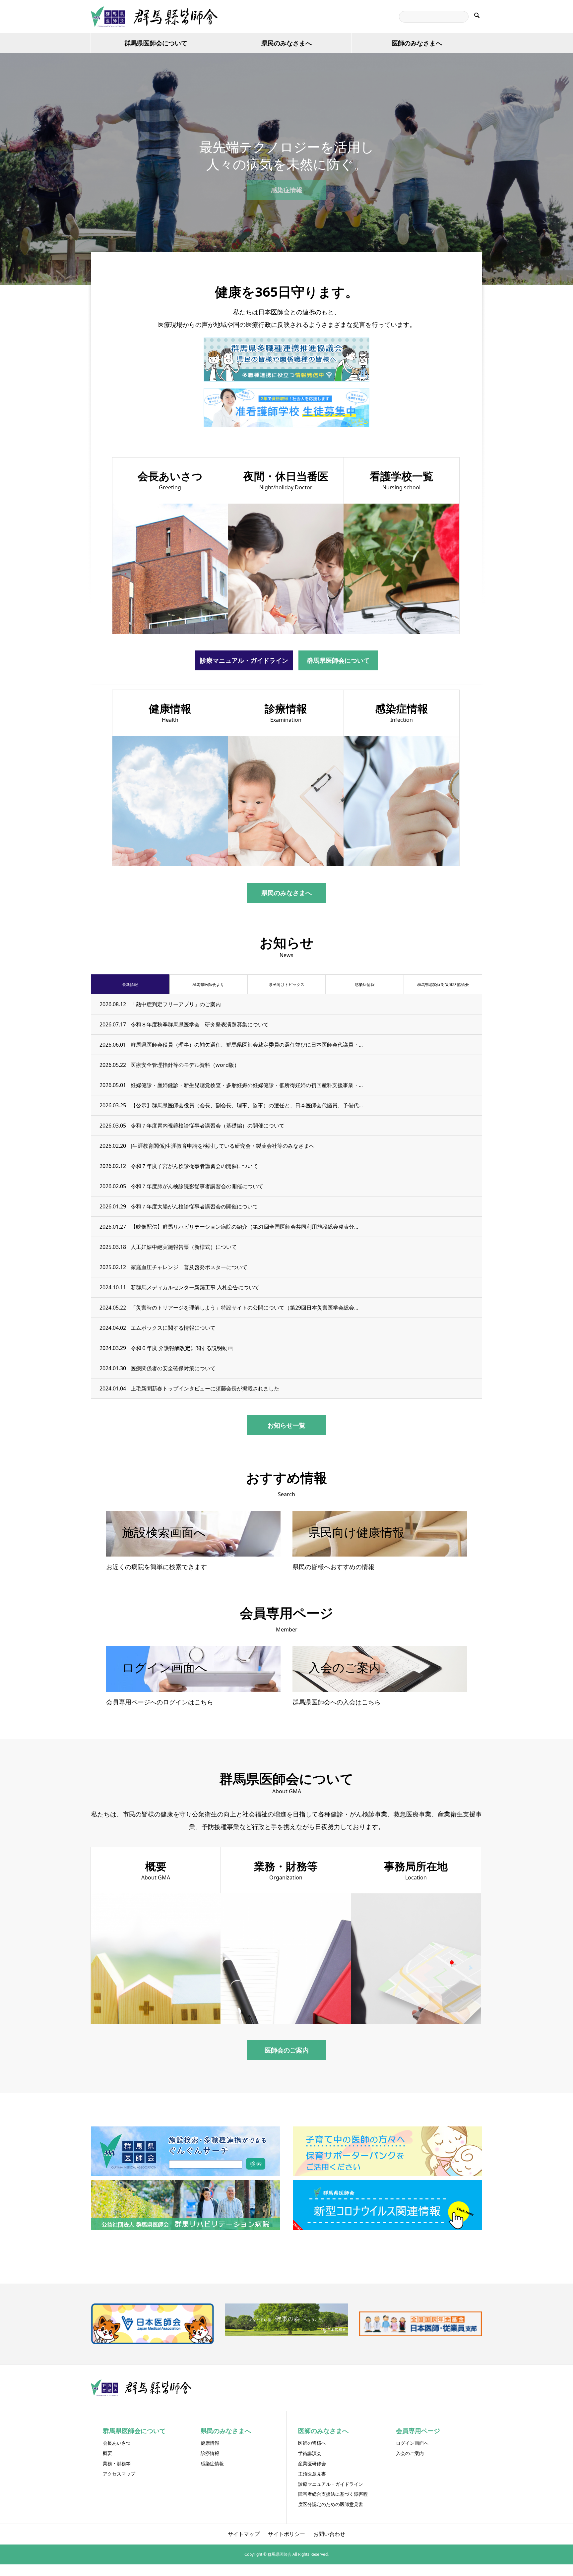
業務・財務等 (117, 2463)
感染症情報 (287, 190)
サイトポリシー (286, 2534)
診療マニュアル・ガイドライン (244, 660)
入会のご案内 (410, 2453)
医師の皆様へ (312, 2443)
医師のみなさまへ (417, 43)
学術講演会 (310, 2453)
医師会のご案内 (287, 2050)
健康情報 (210, 2443)
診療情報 (210, 2453)
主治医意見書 (312, 2474)
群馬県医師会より (208, 984)
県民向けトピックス (286, 984)
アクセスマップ (119, 2474)
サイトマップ (244, 2534)
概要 (107, 2453)
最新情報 (130, 984)
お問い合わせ (329, 2534)
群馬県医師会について (156, 43)
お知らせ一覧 (286, 1425)
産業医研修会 (312, 2463)
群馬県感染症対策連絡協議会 (443, 984)
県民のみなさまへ (286, 43)
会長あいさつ (117, 2443)
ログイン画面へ (412, 2443)
